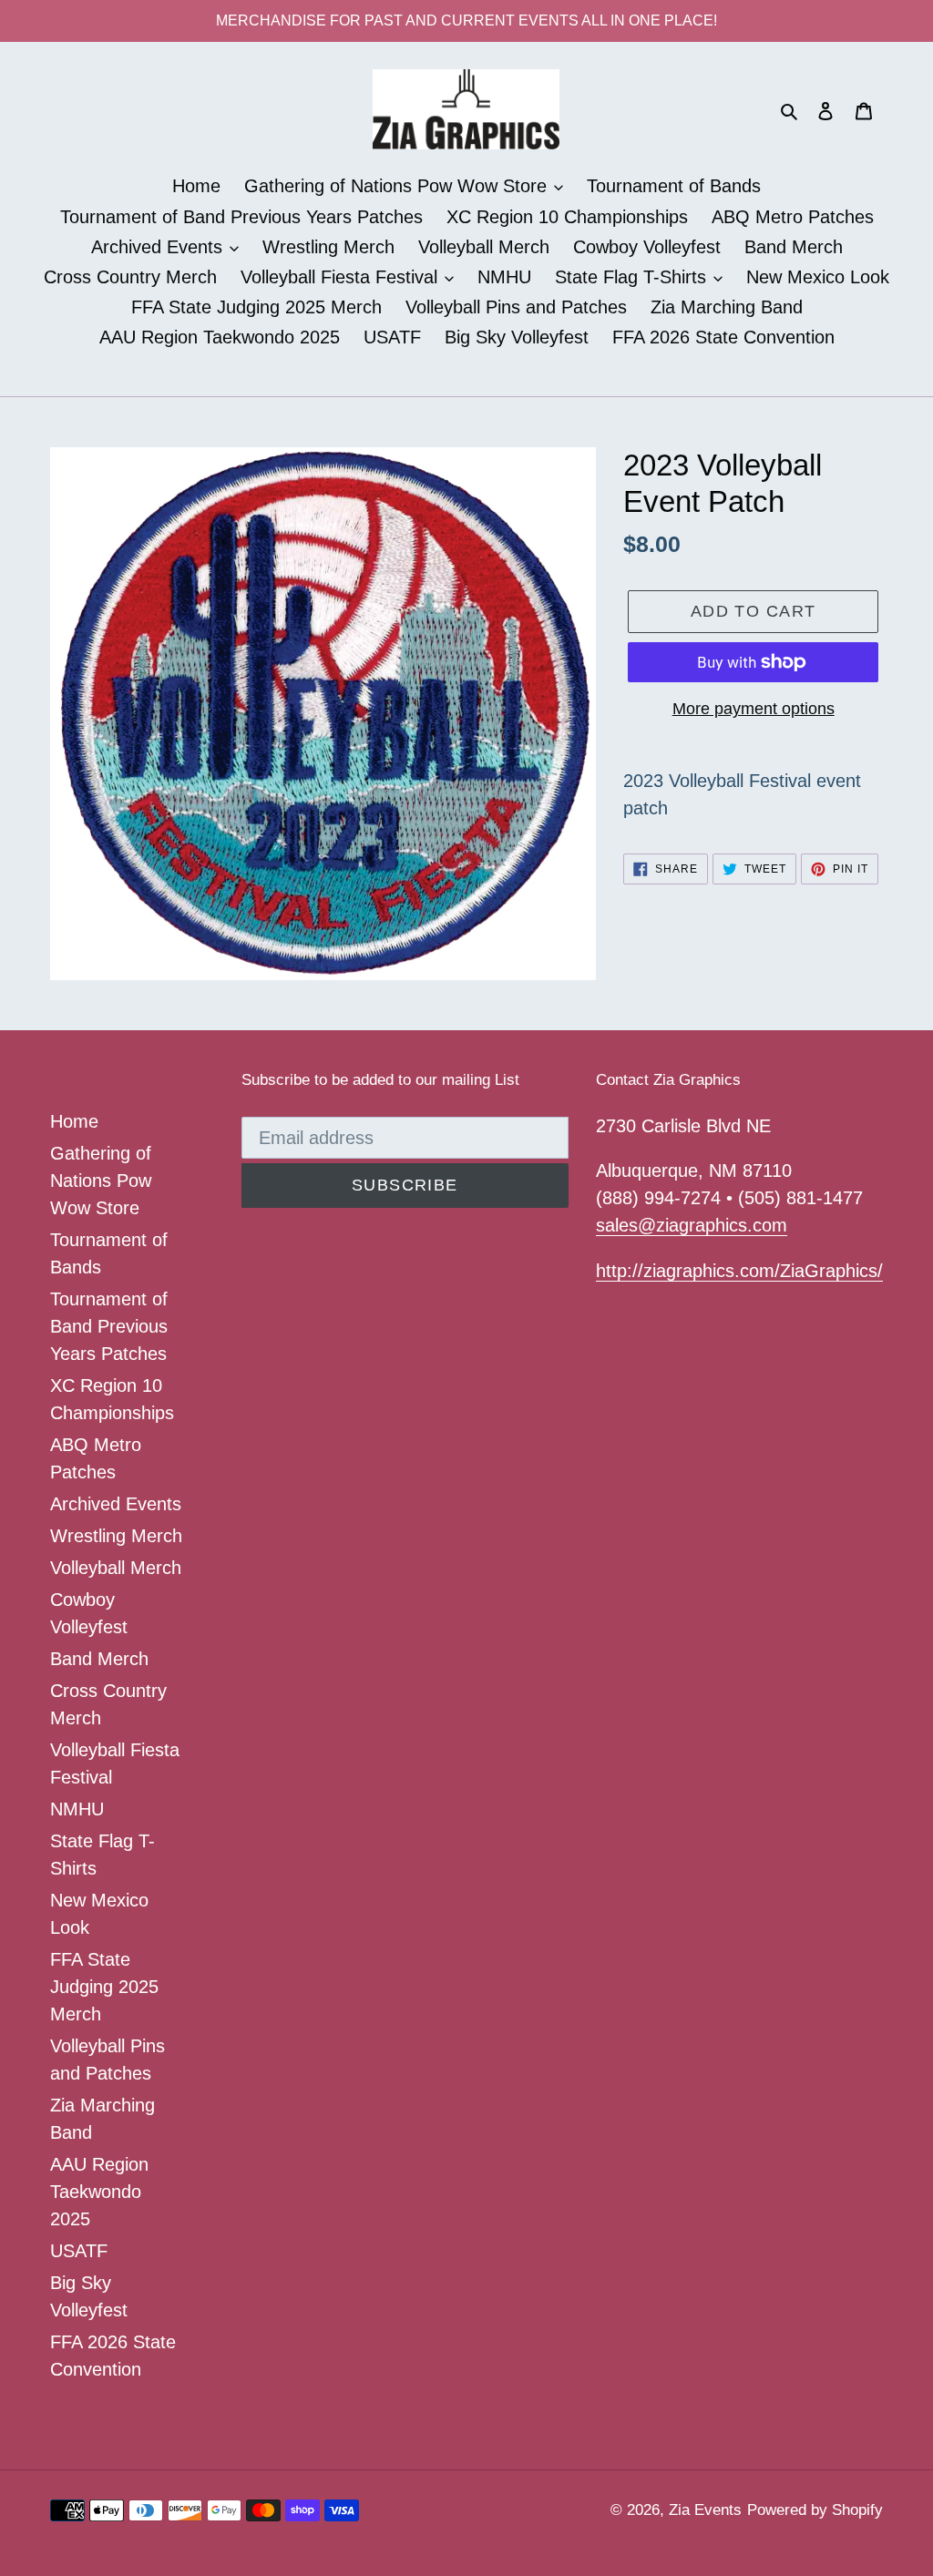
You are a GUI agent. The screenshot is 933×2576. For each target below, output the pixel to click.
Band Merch (99, 1659)
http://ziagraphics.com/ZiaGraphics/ (739, 1271)
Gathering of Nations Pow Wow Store (101, 1181)
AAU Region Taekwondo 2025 (99, 2192)
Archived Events (116, 1504)
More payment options (754, 709)
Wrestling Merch (116, 1536)
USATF (79, 2251)
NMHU (77, 1809)
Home (74, 1121)
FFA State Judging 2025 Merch (104, 1987)
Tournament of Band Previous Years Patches (109, 1326)
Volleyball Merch (116, 1568)
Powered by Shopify (815, 2510)
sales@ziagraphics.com (692, 1225)
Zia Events (705, 2510)
